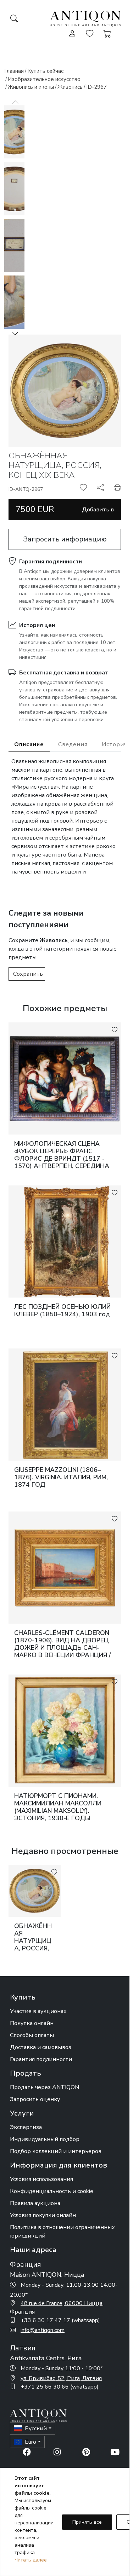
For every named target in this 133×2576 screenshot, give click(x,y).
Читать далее (31, 2560)
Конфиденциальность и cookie (52, 2191)
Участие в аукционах (38, 2011)
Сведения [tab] (73, 744)
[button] (15, 333)
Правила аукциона (35, 2203)
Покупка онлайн (32, 2023)
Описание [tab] (29, 744)
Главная (14, 71)
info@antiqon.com (43, 2330)
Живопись (70, 87)
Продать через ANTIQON (45, 2087)
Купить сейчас (45, 71)
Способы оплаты (32, 2035)
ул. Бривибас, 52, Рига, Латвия (61, 2378)
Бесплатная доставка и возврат (64, 673)
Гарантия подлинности (51, 562)
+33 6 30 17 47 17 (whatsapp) (60, 2320)
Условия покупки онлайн (43, 2215)
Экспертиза (26, 2127)
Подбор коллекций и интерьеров (56, 2151)
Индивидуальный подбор (45, 2139)
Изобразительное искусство (44, 79)
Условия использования (41, 2179)
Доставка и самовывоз (41, 2047)
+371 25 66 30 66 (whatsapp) (60, 2387)
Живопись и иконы (31, 87)
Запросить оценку (35, 2099)
